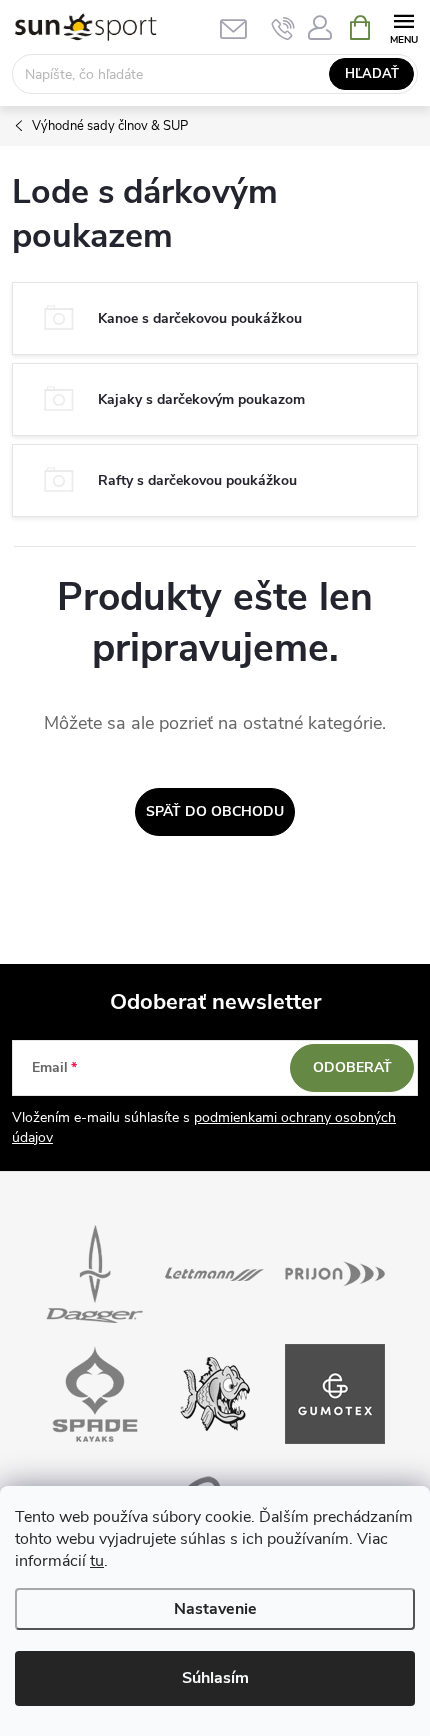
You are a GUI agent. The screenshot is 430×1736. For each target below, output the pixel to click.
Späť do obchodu (215, 811)
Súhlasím (215, 1678)
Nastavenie (215, 1609)
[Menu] (403, 26)
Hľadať (372, 74)
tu (97, 1561)
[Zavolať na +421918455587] (283, 28)
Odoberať (352, 1067)
